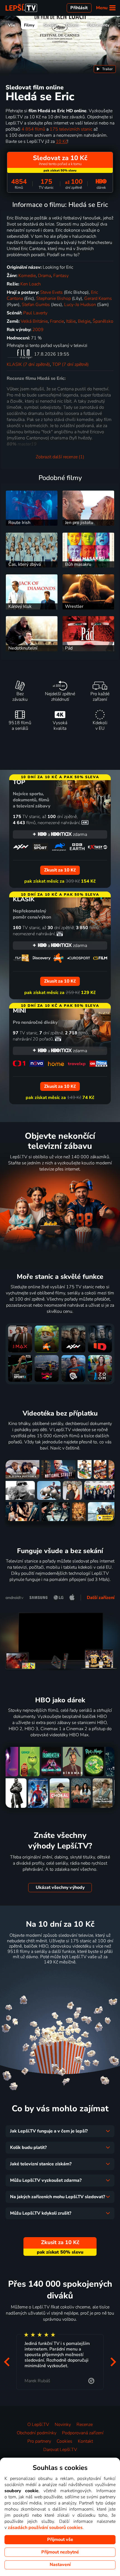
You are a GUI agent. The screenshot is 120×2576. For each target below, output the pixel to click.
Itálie (71, 321)
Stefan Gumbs (36, 305)
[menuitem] (105, 69)
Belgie (84, 321)
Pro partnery (39, 2441)
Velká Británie (34, 321)
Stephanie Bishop (54, 298)
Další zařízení (101, 1598)
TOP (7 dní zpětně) (70, 364)
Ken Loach (31, 284)
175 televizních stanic (71, 129)
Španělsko (103, 321)
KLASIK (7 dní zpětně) (28, 364)
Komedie (27, 276)
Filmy (29, 25)
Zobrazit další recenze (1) (60, 457)
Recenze (85, 2425)
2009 (38, 330)
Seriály (50, 25)
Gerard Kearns (98, 298)
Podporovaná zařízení (83, 2433)
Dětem (72, 25)
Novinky (63, 2425)
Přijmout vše (60, 2540)
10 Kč (62, 141)
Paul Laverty (35, 313)
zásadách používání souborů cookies (45, 2528)
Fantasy (61, 276)
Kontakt (85, 2441)
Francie (57, 321)
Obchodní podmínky (37, 2433)
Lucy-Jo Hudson (80, 305)
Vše (12, 25)
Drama (45, 276)
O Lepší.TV (38, 2425)
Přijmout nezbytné (60, 2552)
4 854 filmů (33, 129)
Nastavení (60, 2565)
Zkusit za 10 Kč (60, 1976)
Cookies (64, 2441)
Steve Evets (51, 292)
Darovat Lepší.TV (60, 2450)
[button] (7, 2362)
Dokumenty (99, 25)
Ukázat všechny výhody (60, 1887)
